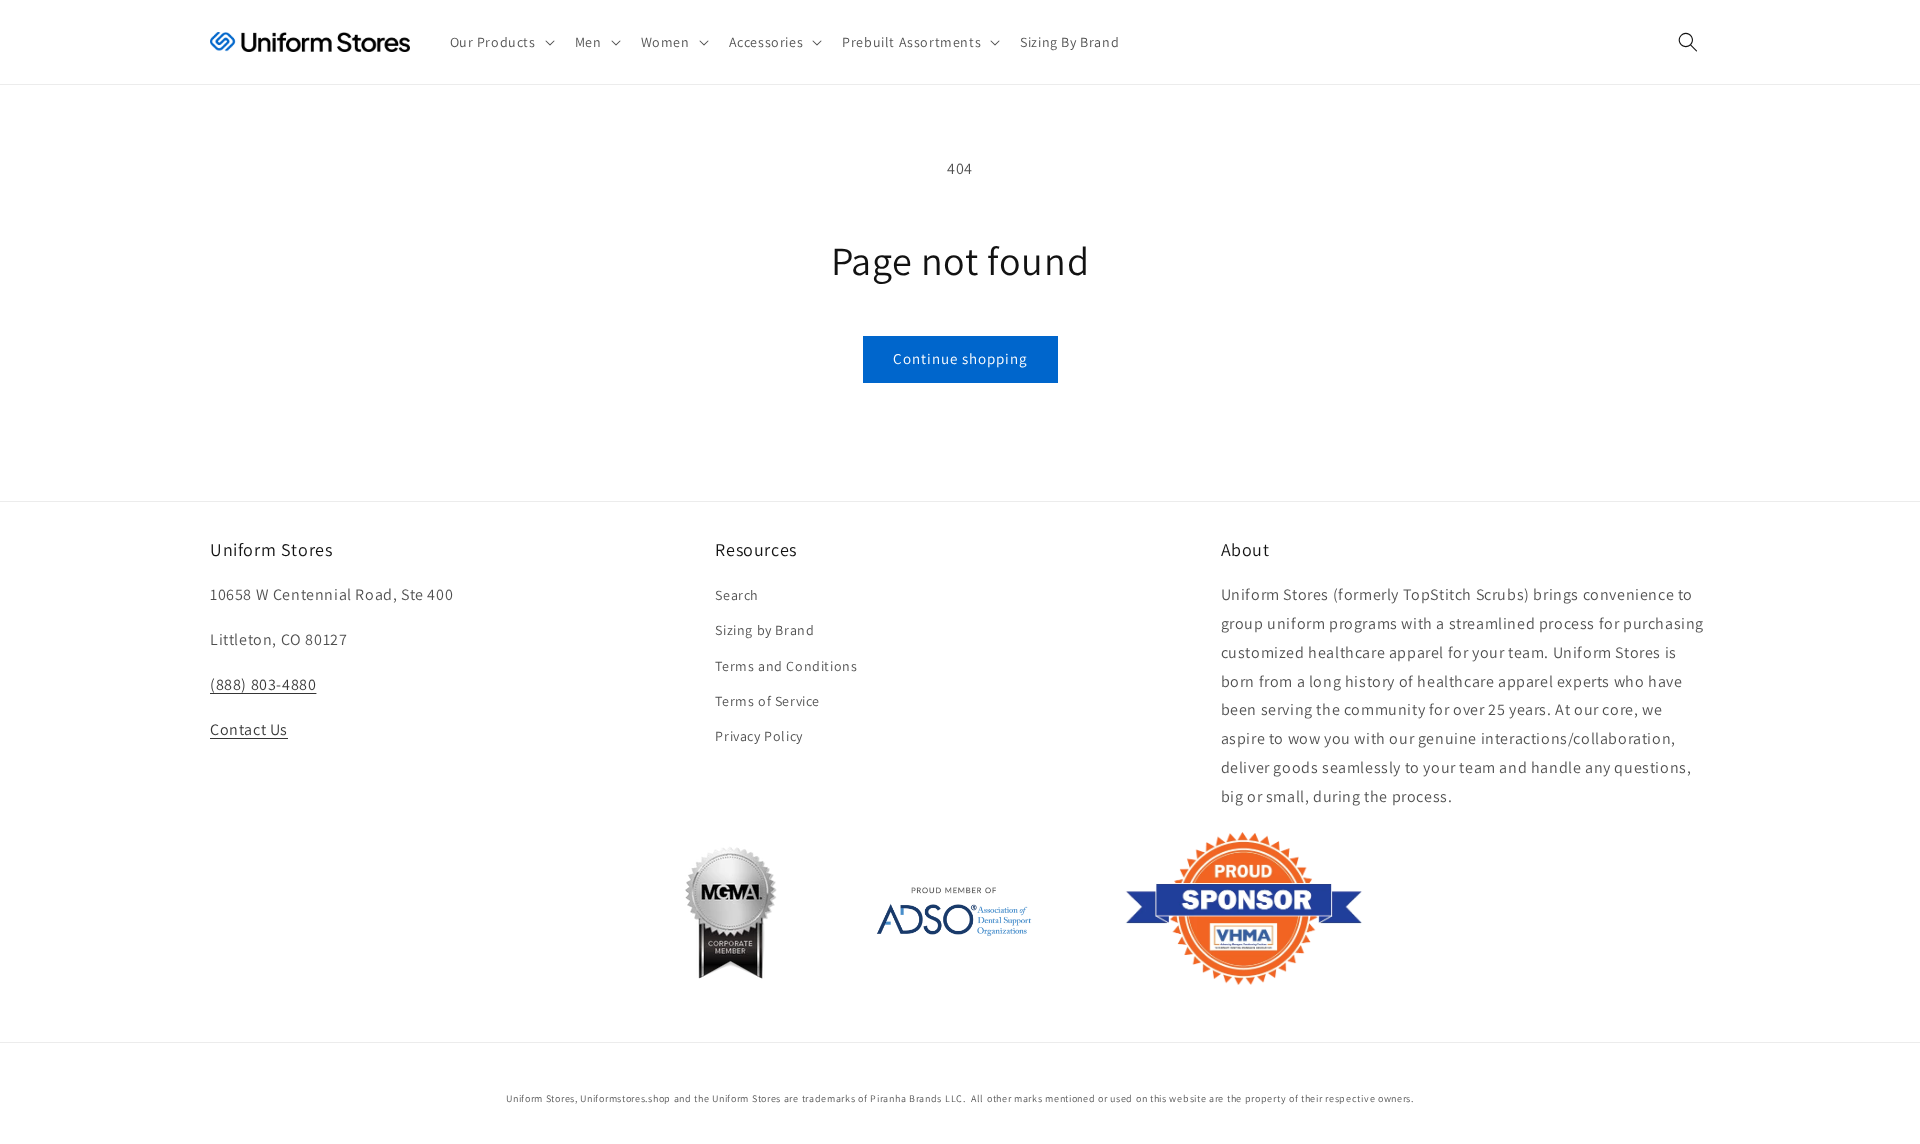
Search (737, 595)
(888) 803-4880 (263, 684)
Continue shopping (960, 358)
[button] (500, 42)
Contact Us (249, 729)
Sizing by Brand (764, 630)
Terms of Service (767, 701)
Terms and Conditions (786, 666)
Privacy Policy (758, 736)
